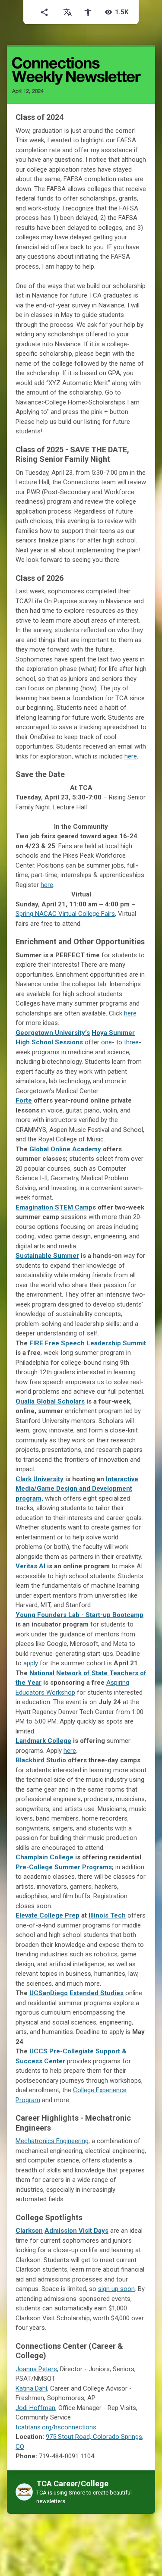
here (47, 885)
